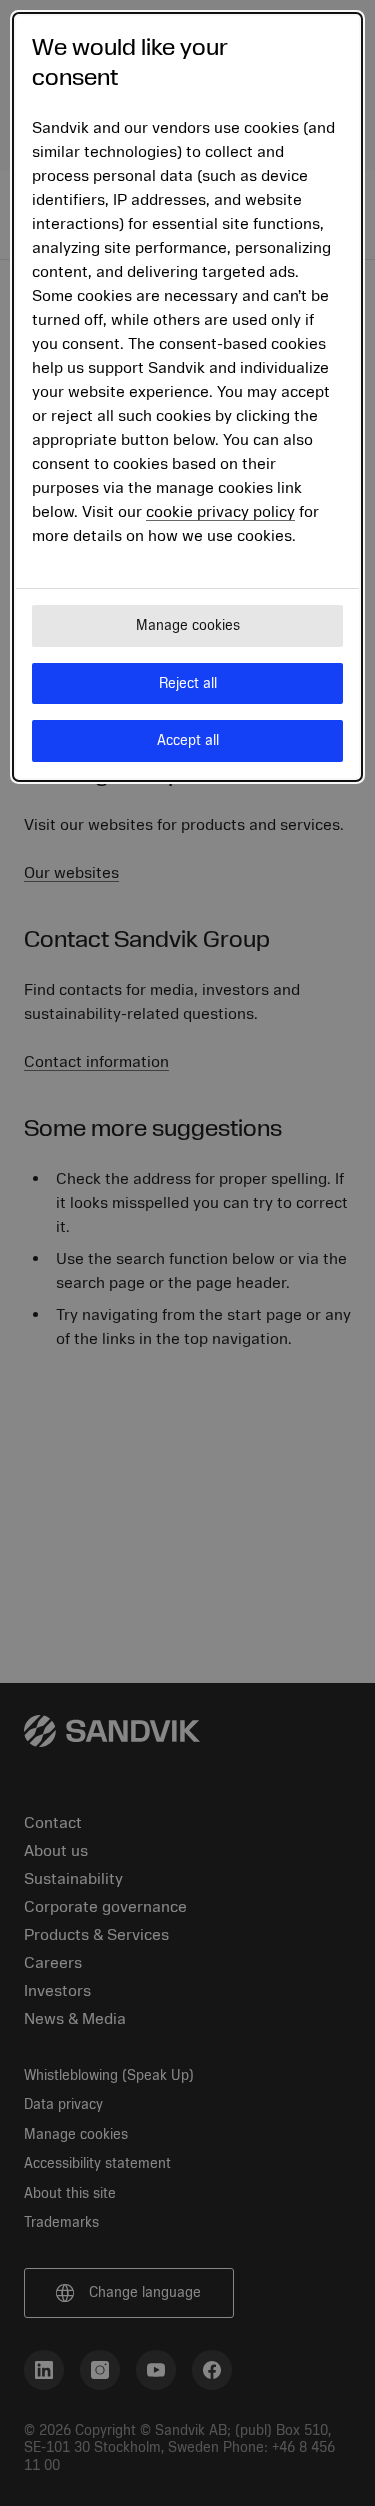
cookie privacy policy (220, 512)
